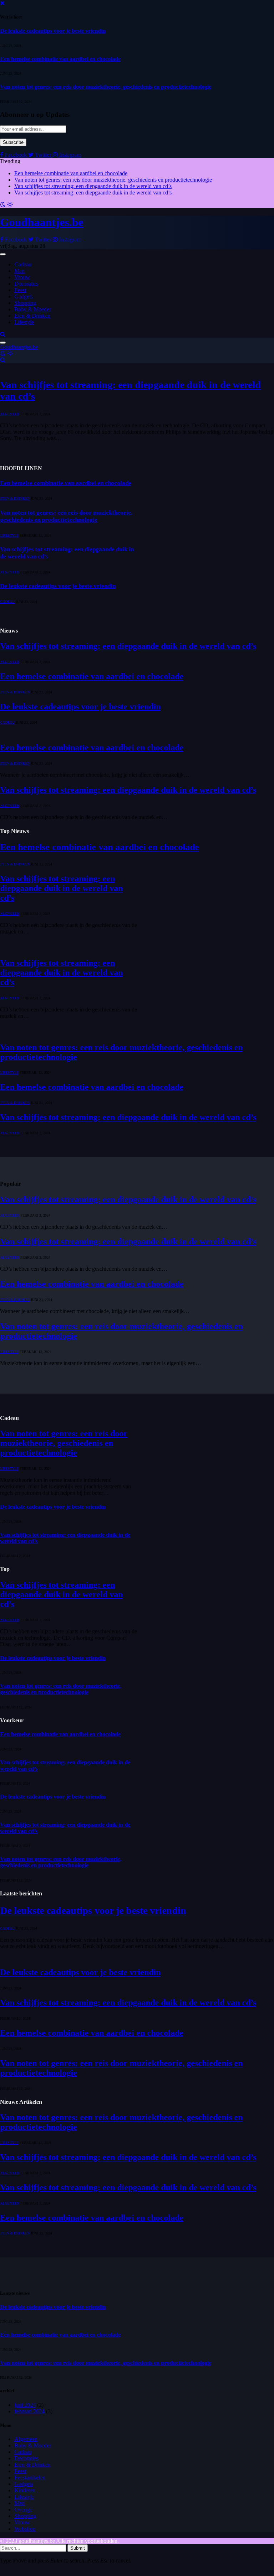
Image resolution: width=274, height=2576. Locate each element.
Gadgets (24, 296)
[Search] (3, 334)
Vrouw (22, 277)
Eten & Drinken (32, 316)
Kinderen (25, 2490)
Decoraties (26, 284)
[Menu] (3, 254)
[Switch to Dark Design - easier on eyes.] (4, 205)
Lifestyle (24, 322)
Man (19, 271)
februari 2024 (29, 2411)
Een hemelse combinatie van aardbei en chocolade (60, 59)
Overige (23, 2510)
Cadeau (23, 264)
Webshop (25, 2529)
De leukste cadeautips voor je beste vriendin (53, 31)
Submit (78, 2548)
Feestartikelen (30, 2478)
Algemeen (10, 414)
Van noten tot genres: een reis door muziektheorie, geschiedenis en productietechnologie (106, 87)
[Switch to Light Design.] (10, 205)
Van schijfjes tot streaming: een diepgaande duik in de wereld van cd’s (93, 186)
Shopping (25, 303)
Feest (20, 290)
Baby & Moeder (33, 309)
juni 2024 (25, 2405)
